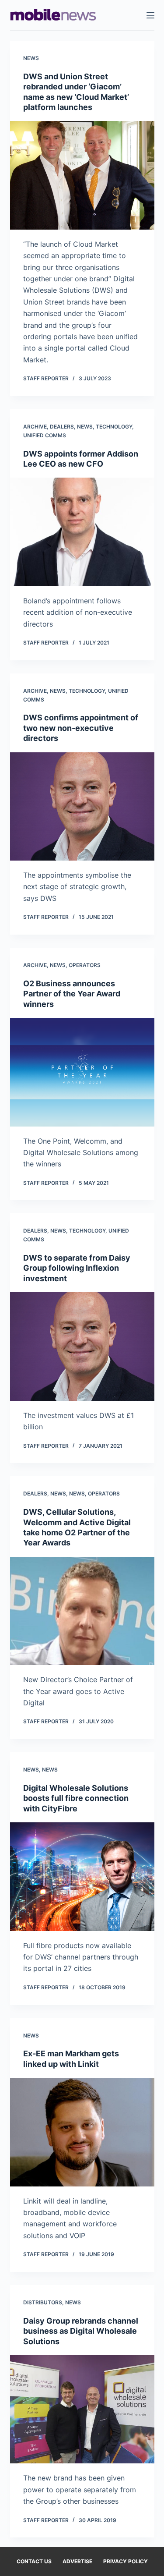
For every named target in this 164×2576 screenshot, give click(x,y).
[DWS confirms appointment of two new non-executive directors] (82, 807)
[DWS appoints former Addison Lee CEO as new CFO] (82, 532)
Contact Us (34, 2561)
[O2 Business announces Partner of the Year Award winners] (82, 1072)
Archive (35, 427)
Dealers (62, 427)
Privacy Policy (126, 2561)
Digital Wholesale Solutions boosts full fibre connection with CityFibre (76, 1798)
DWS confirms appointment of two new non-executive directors (81, 728)
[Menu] (150, 15)
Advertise (77, 2561)
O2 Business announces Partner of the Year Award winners (72, 994)
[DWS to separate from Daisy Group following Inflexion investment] (82, 1346)
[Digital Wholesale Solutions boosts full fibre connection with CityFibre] (82, 1877)
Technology (114, 427)
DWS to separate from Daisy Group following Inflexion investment (77, 1268)
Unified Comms (45, 435)
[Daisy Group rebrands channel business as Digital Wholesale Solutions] (82, 2409)
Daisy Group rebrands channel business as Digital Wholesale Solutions (81, 2331)
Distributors (43, 2302)
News (31, 58)
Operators (85, 965)
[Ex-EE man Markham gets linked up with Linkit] (82, 2132)
